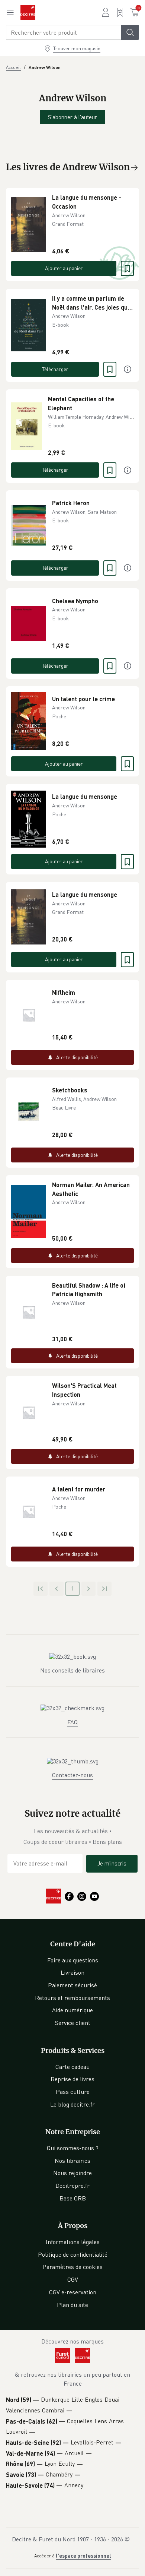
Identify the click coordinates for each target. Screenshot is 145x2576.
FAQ (72, 1722)
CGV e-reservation (73, 2292)
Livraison (72, 1972)
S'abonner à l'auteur (72, 117)
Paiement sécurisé (72, 1985)
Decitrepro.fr (72, 2186)
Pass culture (73, 2092)
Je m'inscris (112, 1863)
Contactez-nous (72, 1775)
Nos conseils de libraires (72, 1670)
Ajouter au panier (64, 268)
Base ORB (73, 2198)
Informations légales (73, 2242)
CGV (73, 2279)
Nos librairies (72, 2161)
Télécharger (55, 369)
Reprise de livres (72, 2079)
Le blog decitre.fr (72, 2104)
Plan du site (72, 2305)
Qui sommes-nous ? (73, 2148)
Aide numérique (72, 2010)
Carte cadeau (72, 2067)
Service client (73, 2023)
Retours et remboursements (72, 1998)
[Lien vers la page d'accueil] (28, 12)
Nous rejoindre (72, 2173)
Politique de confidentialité (73, 2254)
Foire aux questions (73, 1960)
